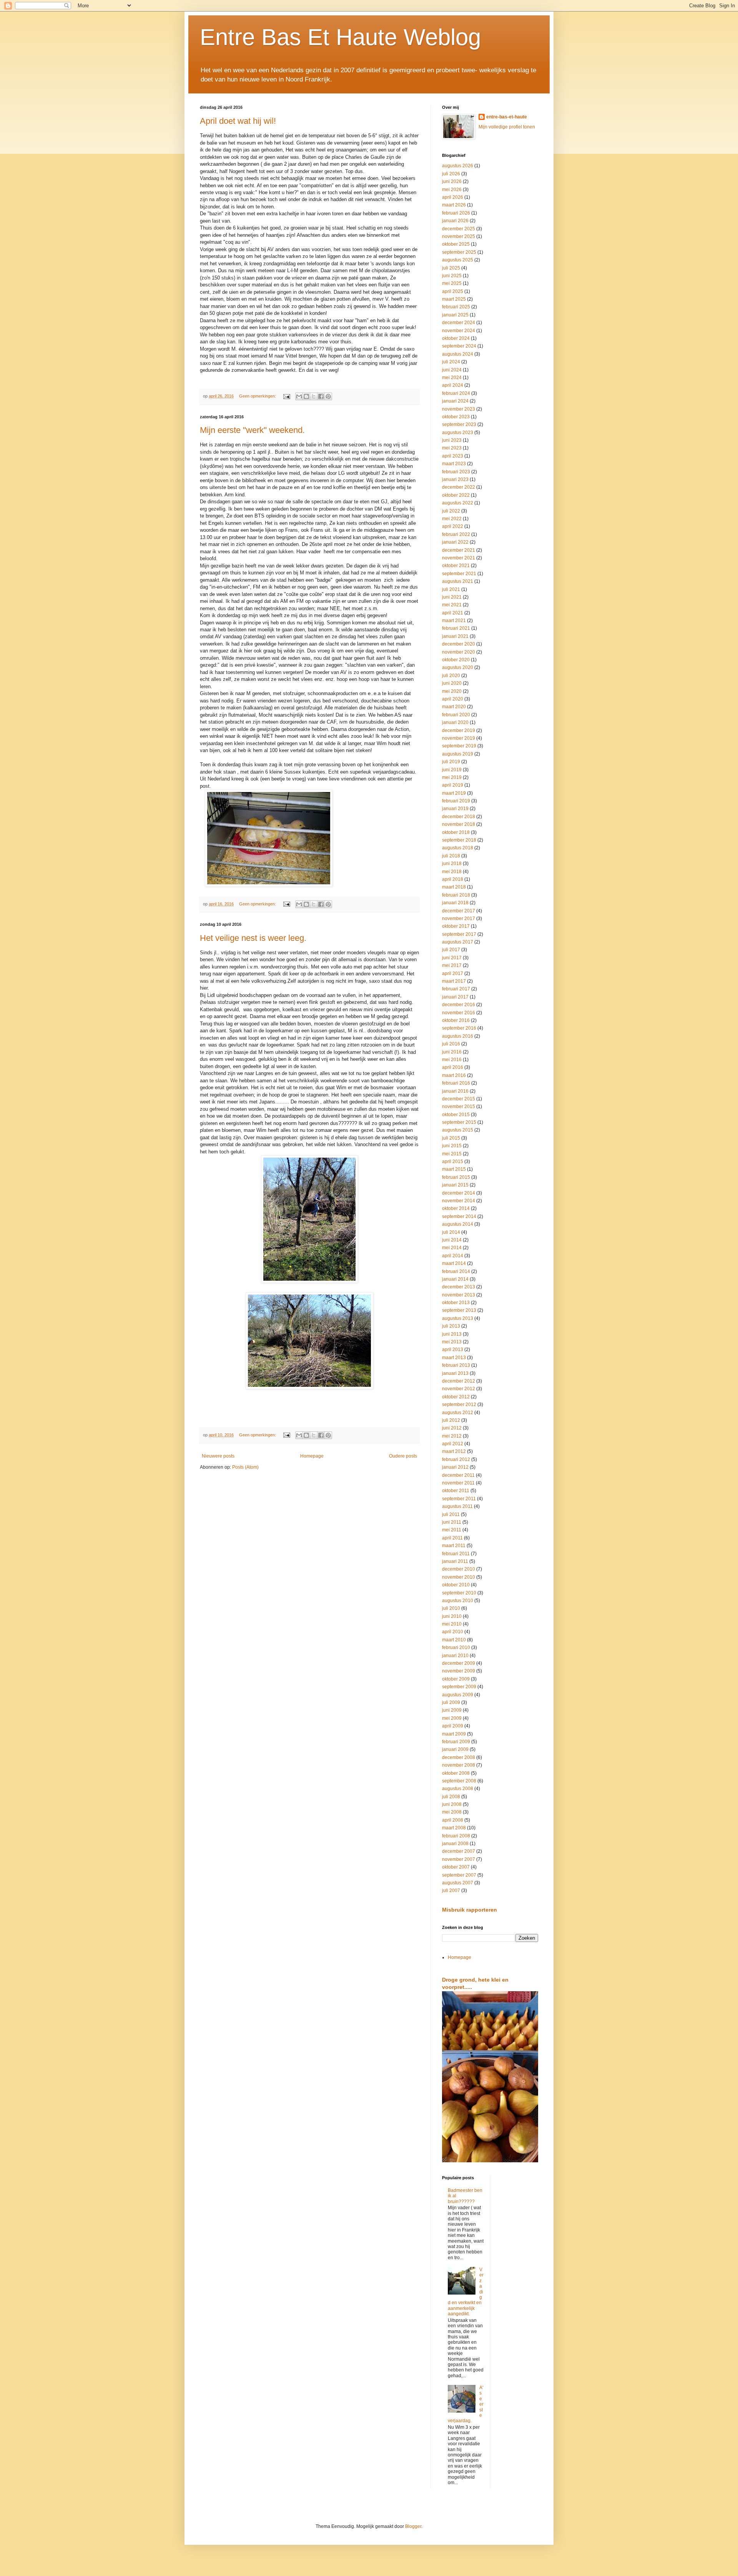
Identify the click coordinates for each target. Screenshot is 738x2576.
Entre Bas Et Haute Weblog (340, 37)
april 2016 (453, 1067)
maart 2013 (454, 1358)
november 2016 (459, 1013)
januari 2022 (455, 542)
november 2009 (459, 1671)
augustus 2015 (458, 1130)
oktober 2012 (456, 1397)
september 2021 (459, 574)
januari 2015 (455, 1185)
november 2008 (459, 1765)
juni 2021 (452, 597)
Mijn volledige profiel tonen (507, 127)
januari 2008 (455, 1844)
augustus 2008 (458, 1789)
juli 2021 (451, 589)
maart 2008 (454, 1828)
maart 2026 (454, 205)
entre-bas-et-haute (507, 117)
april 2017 (453, 973)
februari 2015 (456, 1177)
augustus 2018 (458, 848)
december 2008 (459, 1757)
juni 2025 (452, 276)
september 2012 (459, 1404)
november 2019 (459, 738)
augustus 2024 (458, 354)
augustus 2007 (458, 1883)
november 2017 (459, 919)
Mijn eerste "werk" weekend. (252, 430)
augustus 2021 (458, 581)
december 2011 (458, 1475)
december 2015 (459, 1099)
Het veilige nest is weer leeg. (253, 938)
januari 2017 (455, 997)
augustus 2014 (458, 1224)
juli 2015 (451, 1138)
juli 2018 (451, 856)
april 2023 (453, 456)
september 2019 (459, 746)
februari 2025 (456, 307)
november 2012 (459, 1389)
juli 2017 (451, 950)
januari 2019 (455, 809)
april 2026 (453, 197)
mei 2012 (452, 1436)
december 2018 (459, 817)
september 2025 (459, 252)
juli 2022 (451, 511)
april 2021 (453, 613)
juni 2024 (452, 370)
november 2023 (459, 409)
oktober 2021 (456, 566)
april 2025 (453, 291)
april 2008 (453, 1820)
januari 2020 (455, 722)
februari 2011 (456, 1554)
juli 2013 (451, 1326)
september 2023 (459, 424)
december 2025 (459, 229)
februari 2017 (456, 989)
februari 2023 (456, 472)
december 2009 (459, 1663)
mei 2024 (452, 378)
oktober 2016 (456, 1020)
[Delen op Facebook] (321, 396)
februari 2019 (456, 801)
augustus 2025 (458, 260)
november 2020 (459, 652)
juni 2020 (452, 683)
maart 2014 (454, 1263)
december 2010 (459, 1569)
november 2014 (459, 1201)
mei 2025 (452, 283)
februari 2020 (456, 715)
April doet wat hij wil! (238, 121)
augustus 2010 (458, 1601)
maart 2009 (454, 1734)
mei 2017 (452, 965)
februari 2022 (456, 534)
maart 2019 (454, 793)
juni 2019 (452, 770)
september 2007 (459, 1875)
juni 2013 (452, 1334)
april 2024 (453, 385)
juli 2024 (451, 362)
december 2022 (459, 487)
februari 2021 (456, 628)
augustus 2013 (458, 1318)
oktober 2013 (456, 1303)
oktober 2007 (456, 1867)
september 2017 (459, 934)
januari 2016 (455, 1091)
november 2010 (459, 1577)
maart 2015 (454, 1169)
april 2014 (453, 1256)
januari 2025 (455, 315)
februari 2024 (456, 393)
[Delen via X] (314, 396)
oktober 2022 (456, 495)
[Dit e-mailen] (299, 396)
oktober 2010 (456, 1585)
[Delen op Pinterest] (328, 396)
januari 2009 (455, 1749)
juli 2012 (451, 1420)
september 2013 (459, 1310)
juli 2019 (451, 762)
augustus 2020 (458, 667)
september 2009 (459, 1687)
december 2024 (459, 323)
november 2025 (459, 236)
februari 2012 (456, 1459)
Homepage (312, 1456)
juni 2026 (452, 181)
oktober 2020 (456, 660)
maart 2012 (454, 1451)
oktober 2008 (456, 1773)
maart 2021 (454, 621)
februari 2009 (456, 1742)
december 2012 (459, 1381)
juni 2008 (452, 1804)
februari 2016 (456, 1083)
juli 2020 (451, 676)
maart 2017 (454, 981)
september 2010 (459, 1593)
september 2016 (459, 1028)
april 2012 (453, 1444)
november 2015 (459, 1107)
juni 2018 (452, 864)
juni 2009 (452, 1710)
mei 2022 (452, 519)
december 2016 (459, 1005)
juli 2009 (451, 1702)
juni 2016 (452, 1052)
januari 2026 (455, 221)
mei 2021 (452, 605)
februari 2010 (456, 1647)
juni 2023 (452, 440)
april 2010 (453, 1632)
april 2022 (453, 526)
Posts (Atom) (245, 1467)
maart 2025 (454, 299)
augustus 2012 (458, 1413)
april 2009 (453, 1726)
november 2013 (459, 1295)
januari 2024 (455, 401)
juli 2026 (451, 174)
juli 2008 (451, 1797)
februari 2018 (456, 895)
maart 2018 (454, 887)
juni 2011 (452, 1522)
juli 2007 (451, 1890)
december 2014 (459, 1193)
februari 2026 (456, 213)
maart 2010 (454, 1640)
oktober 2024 (456, 338)
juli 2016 (451, 1044)
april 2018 (453, 879)
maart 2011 (454, 1546)
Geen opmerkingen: (258, 396)
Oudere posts (403, 1456)
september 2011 (459, 1499)
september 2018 (459, 840)
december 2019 (459, 731)
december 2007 (459, 1851)
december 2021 (459, 550)
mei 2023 (452, 448)
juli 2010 (451, 1608)
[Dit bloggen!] (306, 396)
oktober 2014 (456, 1208)
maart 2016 (454, 1075)
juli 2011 (451, 1514)
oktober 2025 (456, 244)
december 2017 (459, 911)
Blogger (413, 2526)
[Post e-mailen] (286, 396)
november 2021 (459, 558)
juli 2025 (451, 268)
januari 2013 (455, 1373)
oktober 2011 (456, 1491)
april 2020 (453, 699)
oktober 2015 (456, 1115)
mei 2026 (452, 190)
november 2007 (459, 1859)
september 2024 (459, 346)
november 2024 (459, 331)
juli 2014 (451, 1232)
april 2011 (452, 1538)
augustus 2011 (457, 1506)
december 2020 (459, 644)
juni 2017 (452, 958)
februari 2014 (456, 1271)
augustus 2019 (458, 754)
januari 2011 (455, 1561)
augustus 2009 (458, 1695)
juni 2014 (452, 1240)
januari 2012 (455, 1467)
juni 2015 (452, 1146)
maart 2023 (454, 464)
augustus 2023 (458, 433)
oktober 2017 (456, 926)
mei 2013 (452, 1342)
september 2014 (459, 1216)
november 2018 (459, 824)
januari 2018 (455, 903)
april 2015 (453, 1162)
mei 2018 (452, 872)
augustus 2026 (458, 166)
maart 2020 (454, 707)
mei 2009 (452, 1718)
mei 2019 (452, 777)
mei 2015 (452, 1154)
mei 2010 (452, 1624)
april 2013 (453, 1350)
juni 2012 (452, 1428)
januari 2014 (455, 1279)
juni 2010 (452, 1616)
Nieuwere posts (218, 1456)
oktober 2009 (456, 1679)
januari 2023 (455, 479)
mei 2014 (452, 1248)
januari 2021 (455, 636)
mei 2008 (452, 1812)
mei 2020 (452, 691)
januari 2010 (455, 1656)
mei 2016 (452, 1060)
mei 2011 (452, 1530)
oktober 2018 (456, 832)
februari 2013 (456, 1365)
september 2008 (459, 1781)
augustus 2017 (458, 942)
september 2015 (459, 1122)
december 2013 (459, 1287)
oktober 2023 (456, 417)
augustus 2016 (458, 1036)
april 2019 (453, 785)
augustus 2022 (458, 503)
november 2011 (458, 1483)
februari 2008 (456, 1836)
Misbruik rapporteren (470, 1910)
